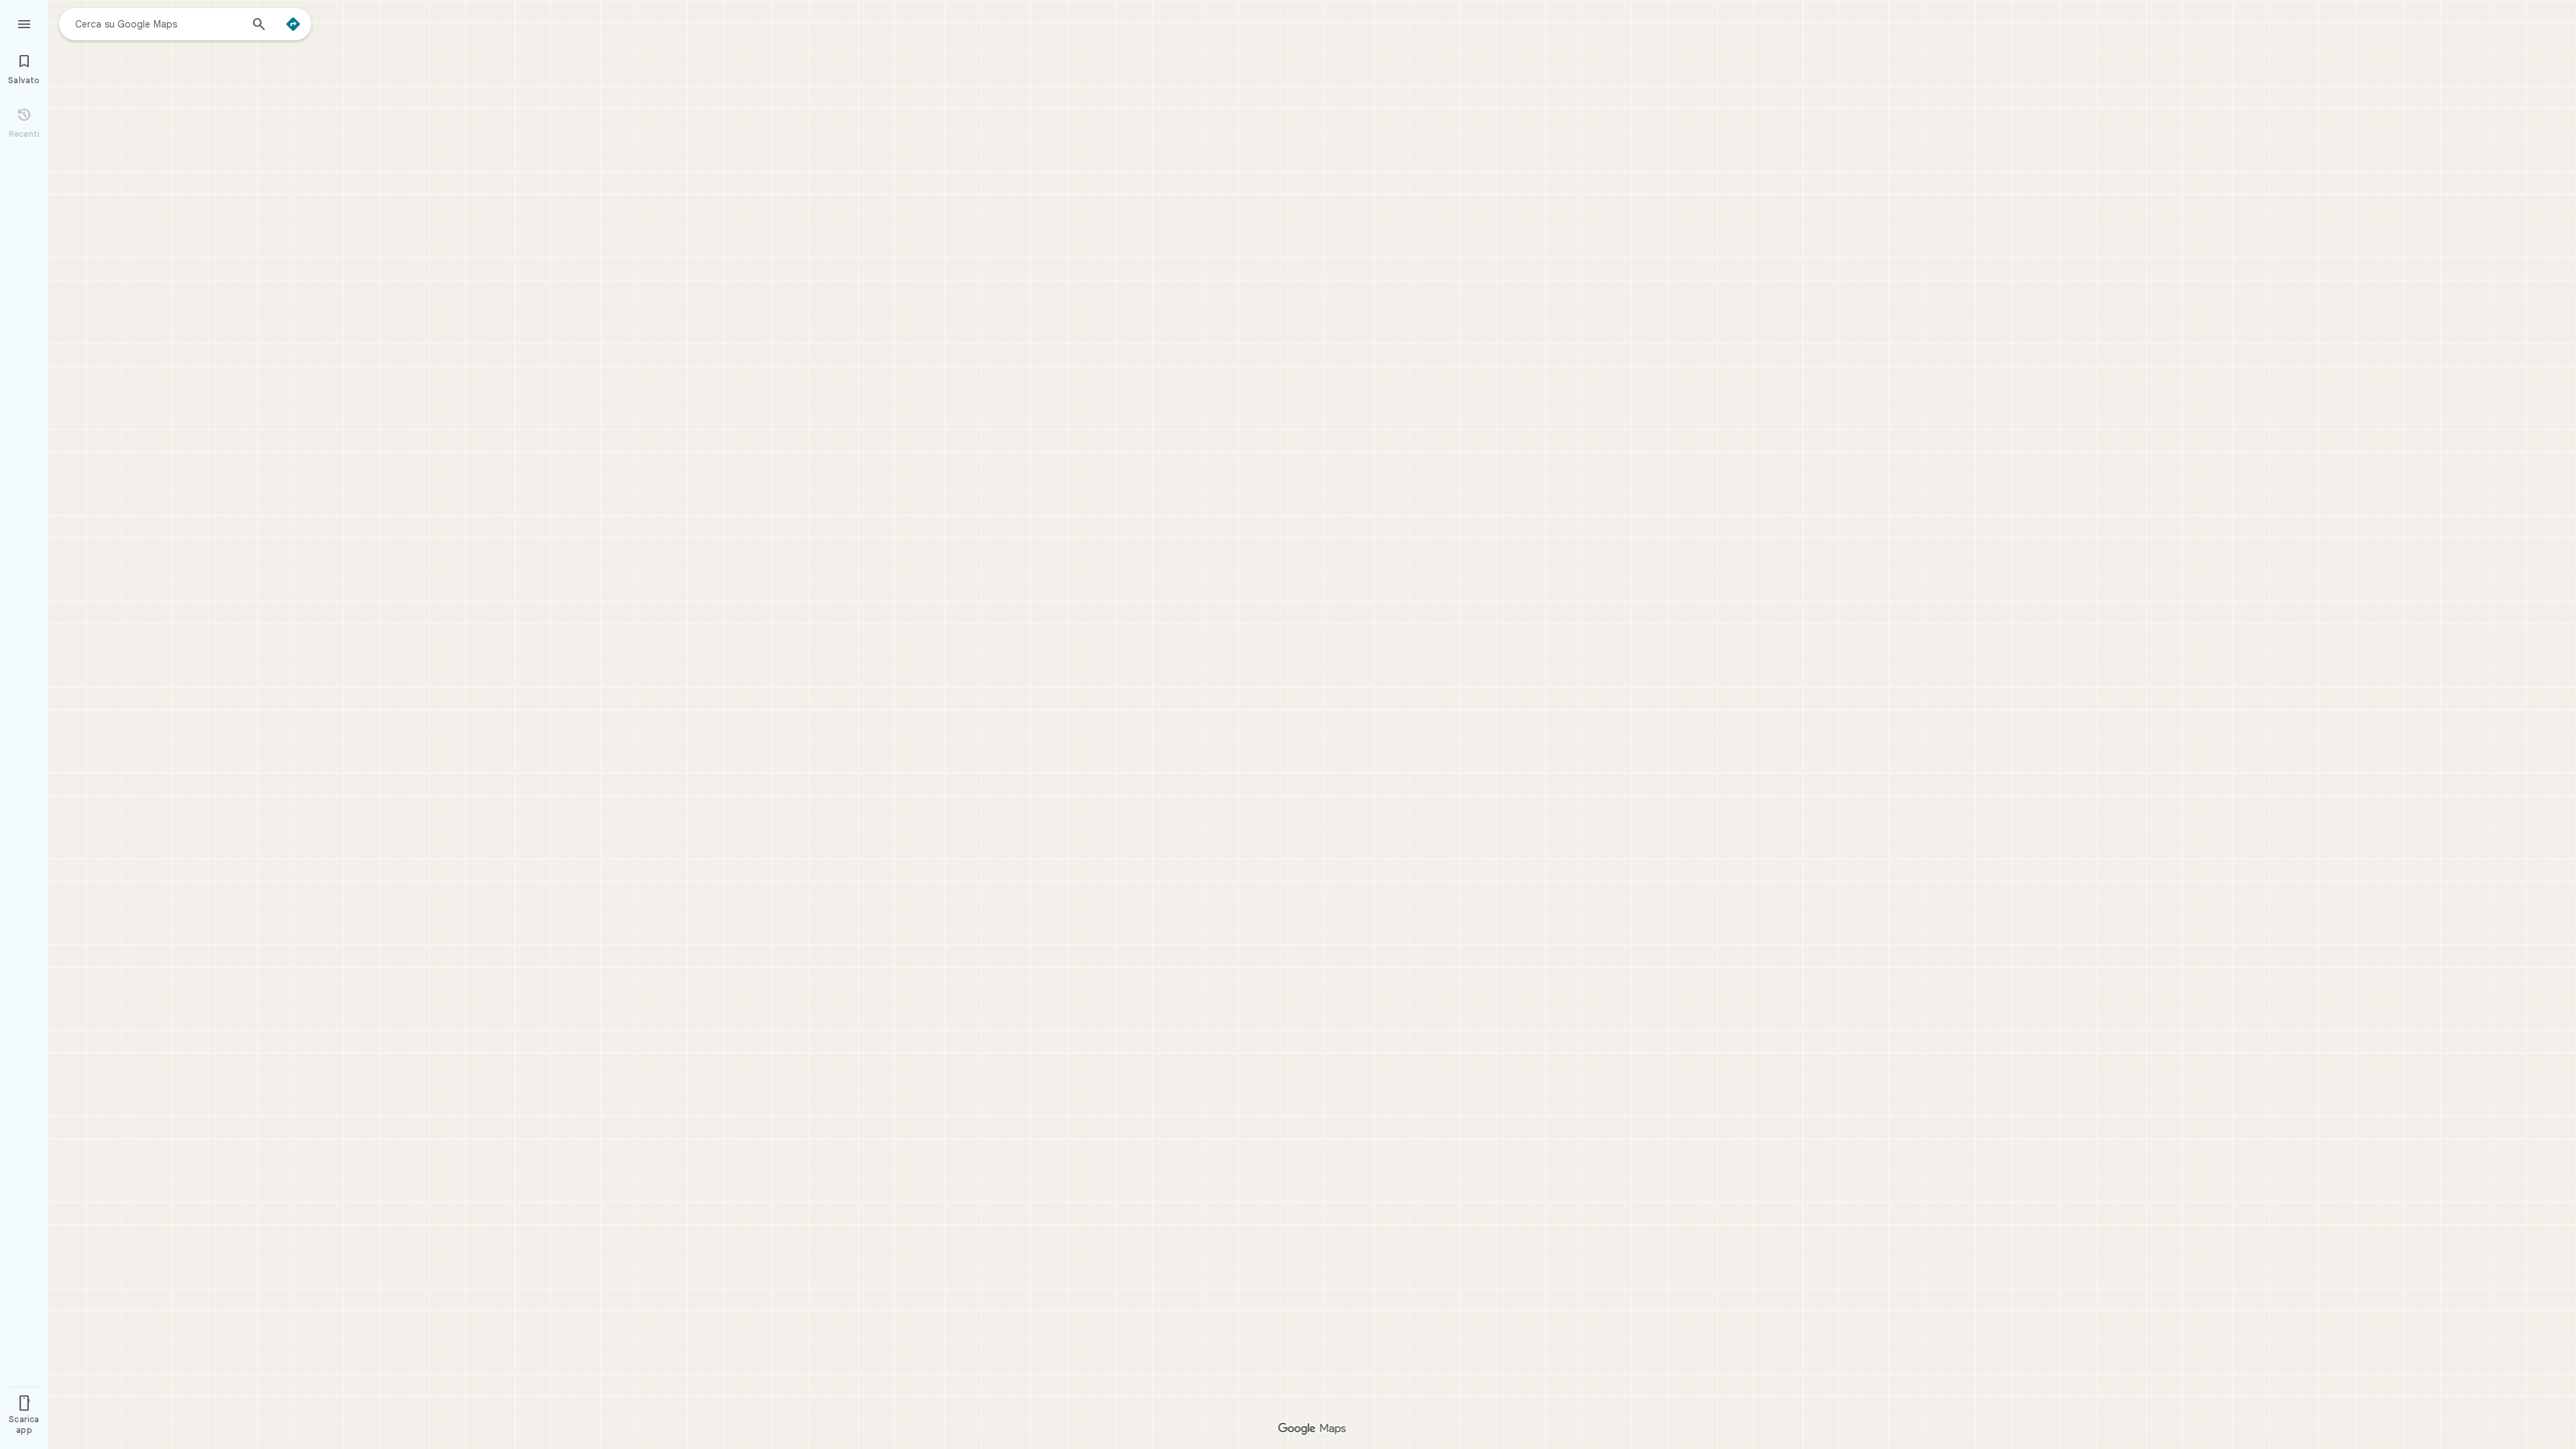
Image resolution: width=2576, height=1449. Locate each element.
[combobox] (158, 23)
